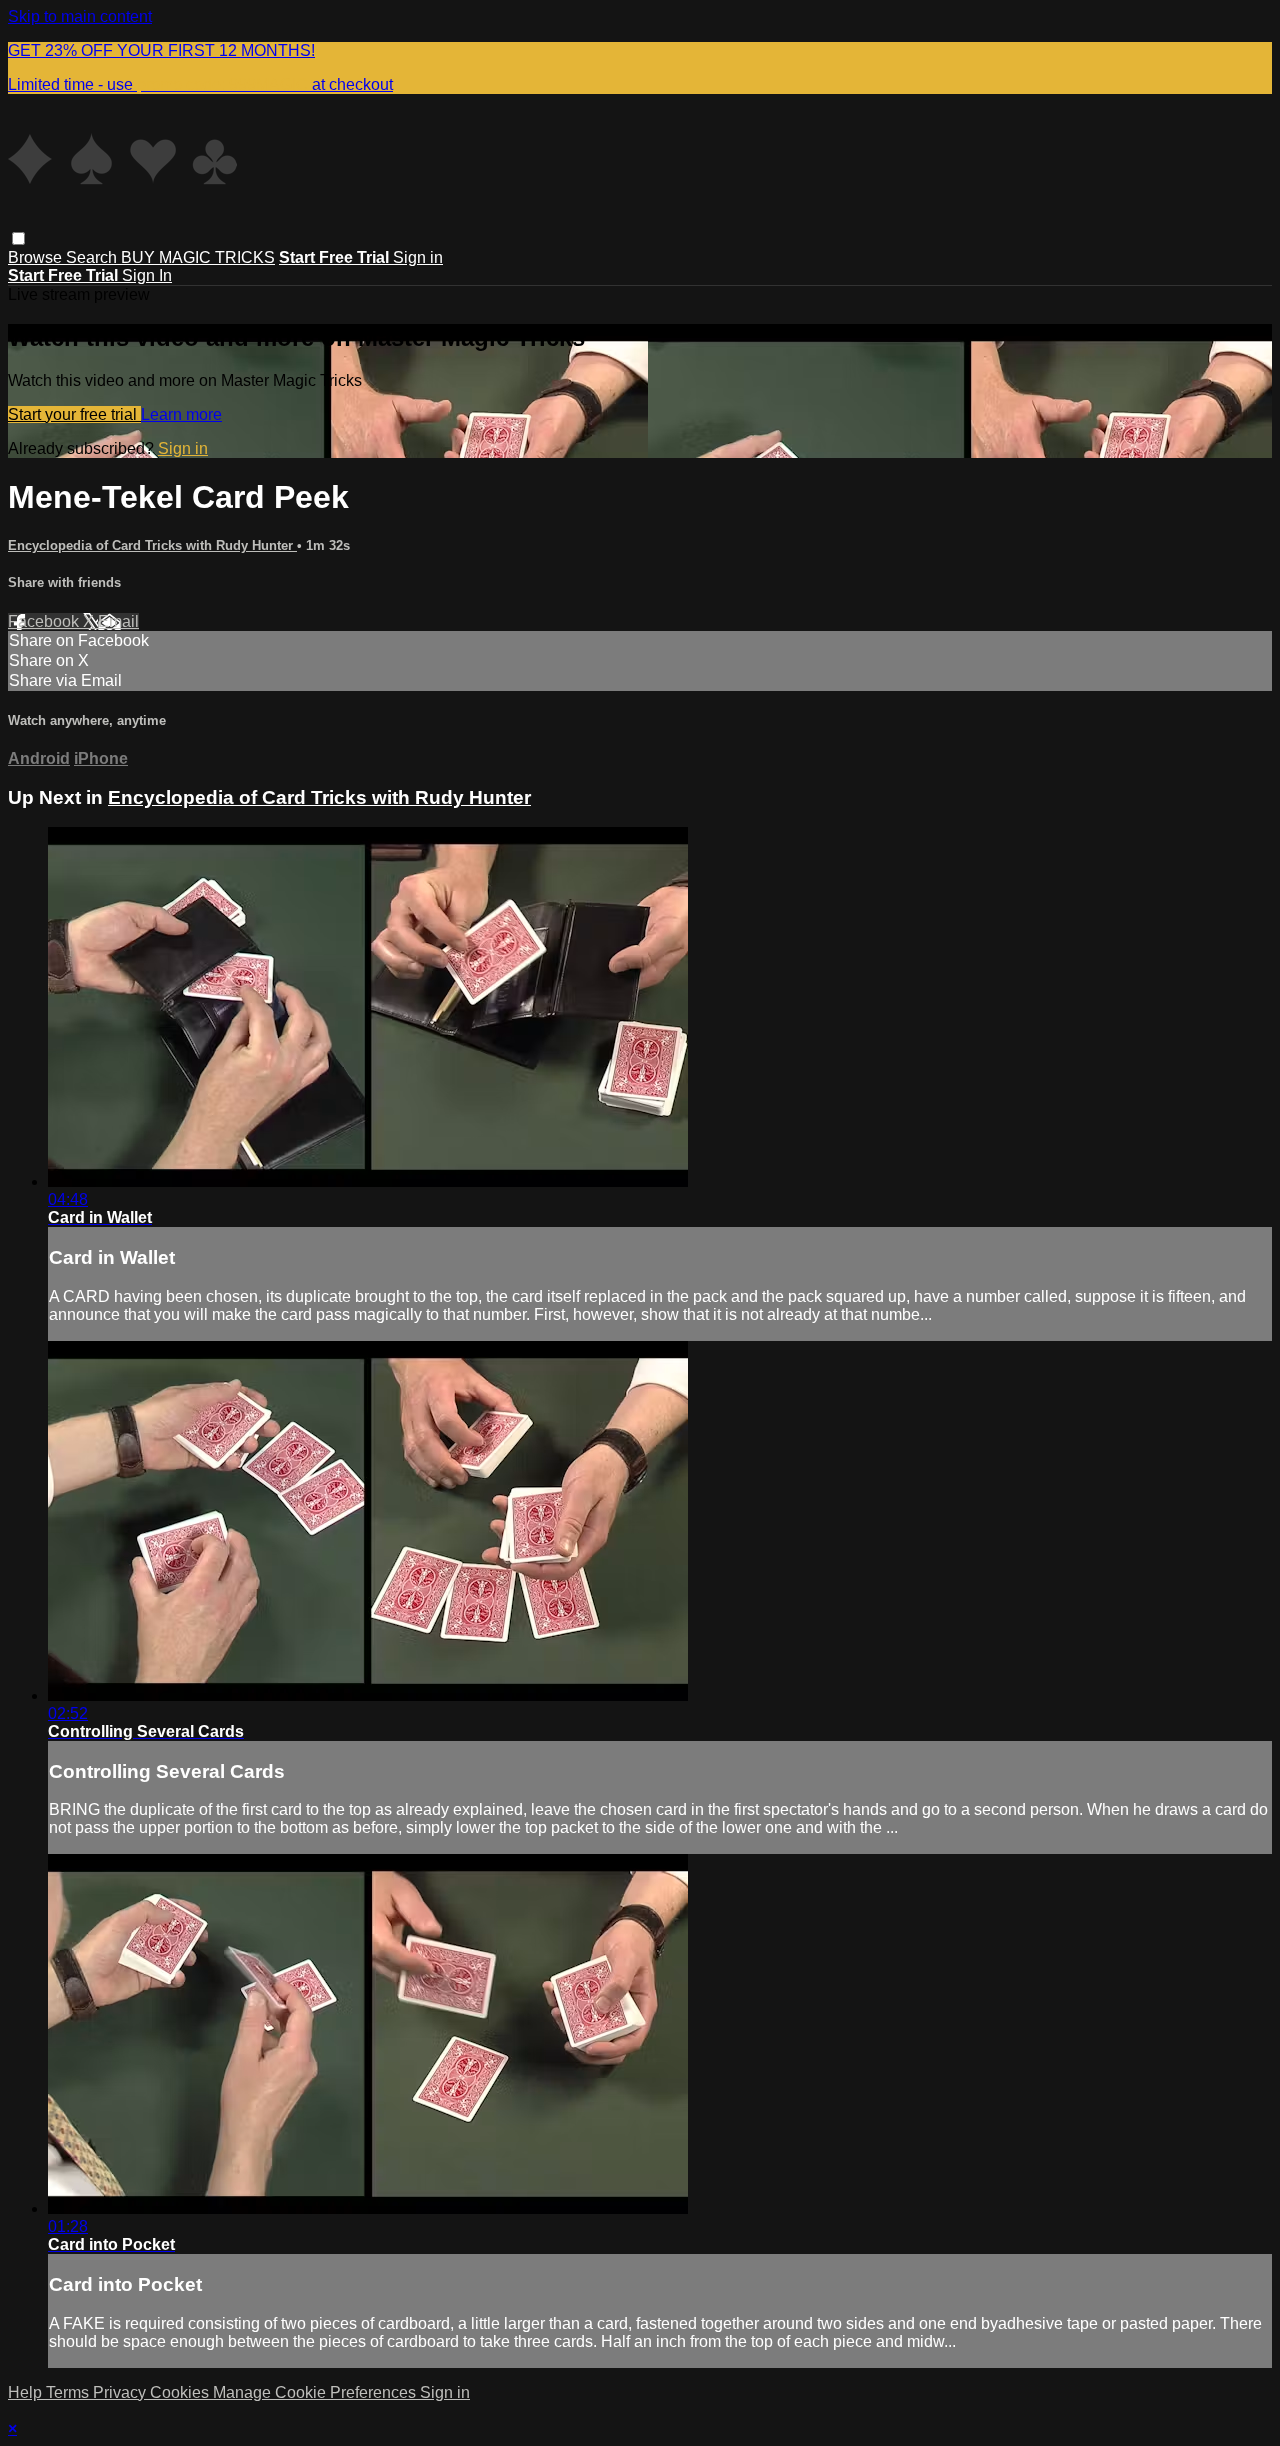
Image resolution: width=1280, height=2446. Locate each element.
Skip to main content (80, 16)
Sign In (147, 275)
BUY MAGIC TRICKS (198, 257)
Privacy (121, 2392)
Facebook (45, 621)
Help (27, 2392)
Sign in (418, 257)
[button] (18, 238)
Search (93, 257)
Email (118, 621)
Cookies (181, 2392)
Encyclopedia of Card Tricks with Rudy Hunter (152, 545)
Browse (37, 257)
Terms (69, 2392)
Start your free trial (74, 414)
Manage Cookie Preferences (316, 2392)
